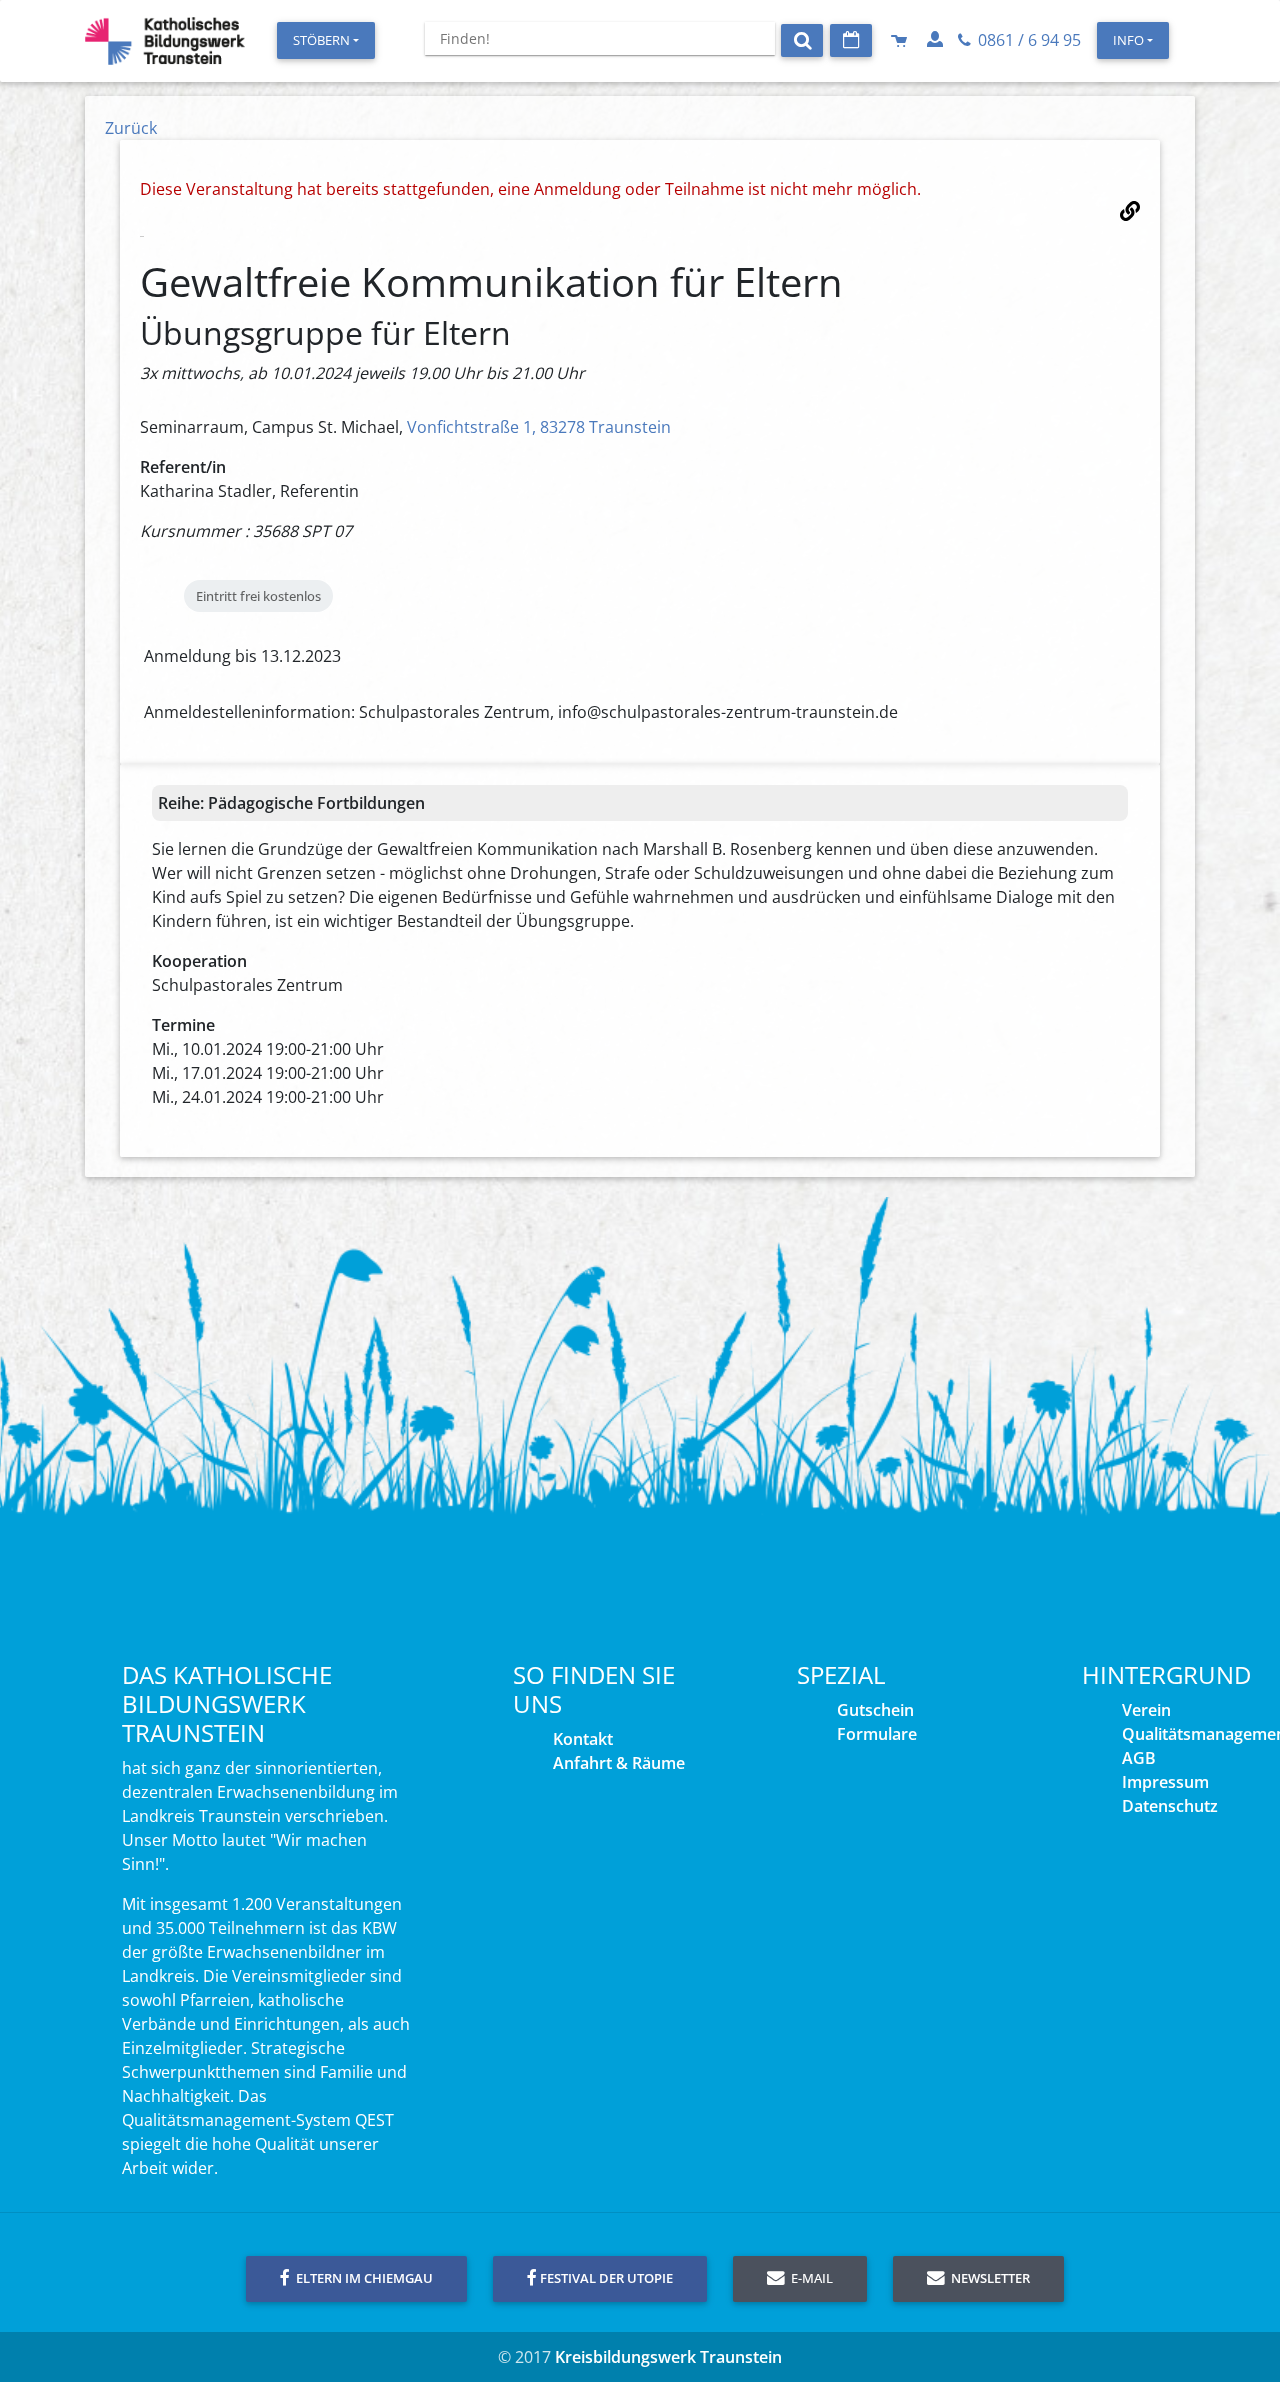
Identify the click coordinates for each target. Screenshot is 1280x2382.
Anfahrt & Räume (619, 1763)
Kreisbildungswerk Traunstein (668, 2357)
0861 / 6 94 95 (1027, 40)
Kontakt (583, 1739)
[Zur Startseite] (165, 41)
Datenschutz (1170, 1806)
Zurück (131, 128)
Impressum (1165, 1782)
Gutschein (875, 1710)
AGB (1139, 1758)
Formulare (877, 1734)
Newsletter (989, 2278)
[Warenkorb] (901, 40)
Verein (1146, 1710)
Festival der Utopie (606, 2278)
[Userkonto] (937, 40)
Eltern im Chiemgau (363, 2278)
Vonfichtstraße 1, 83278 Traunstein (539, 427)
